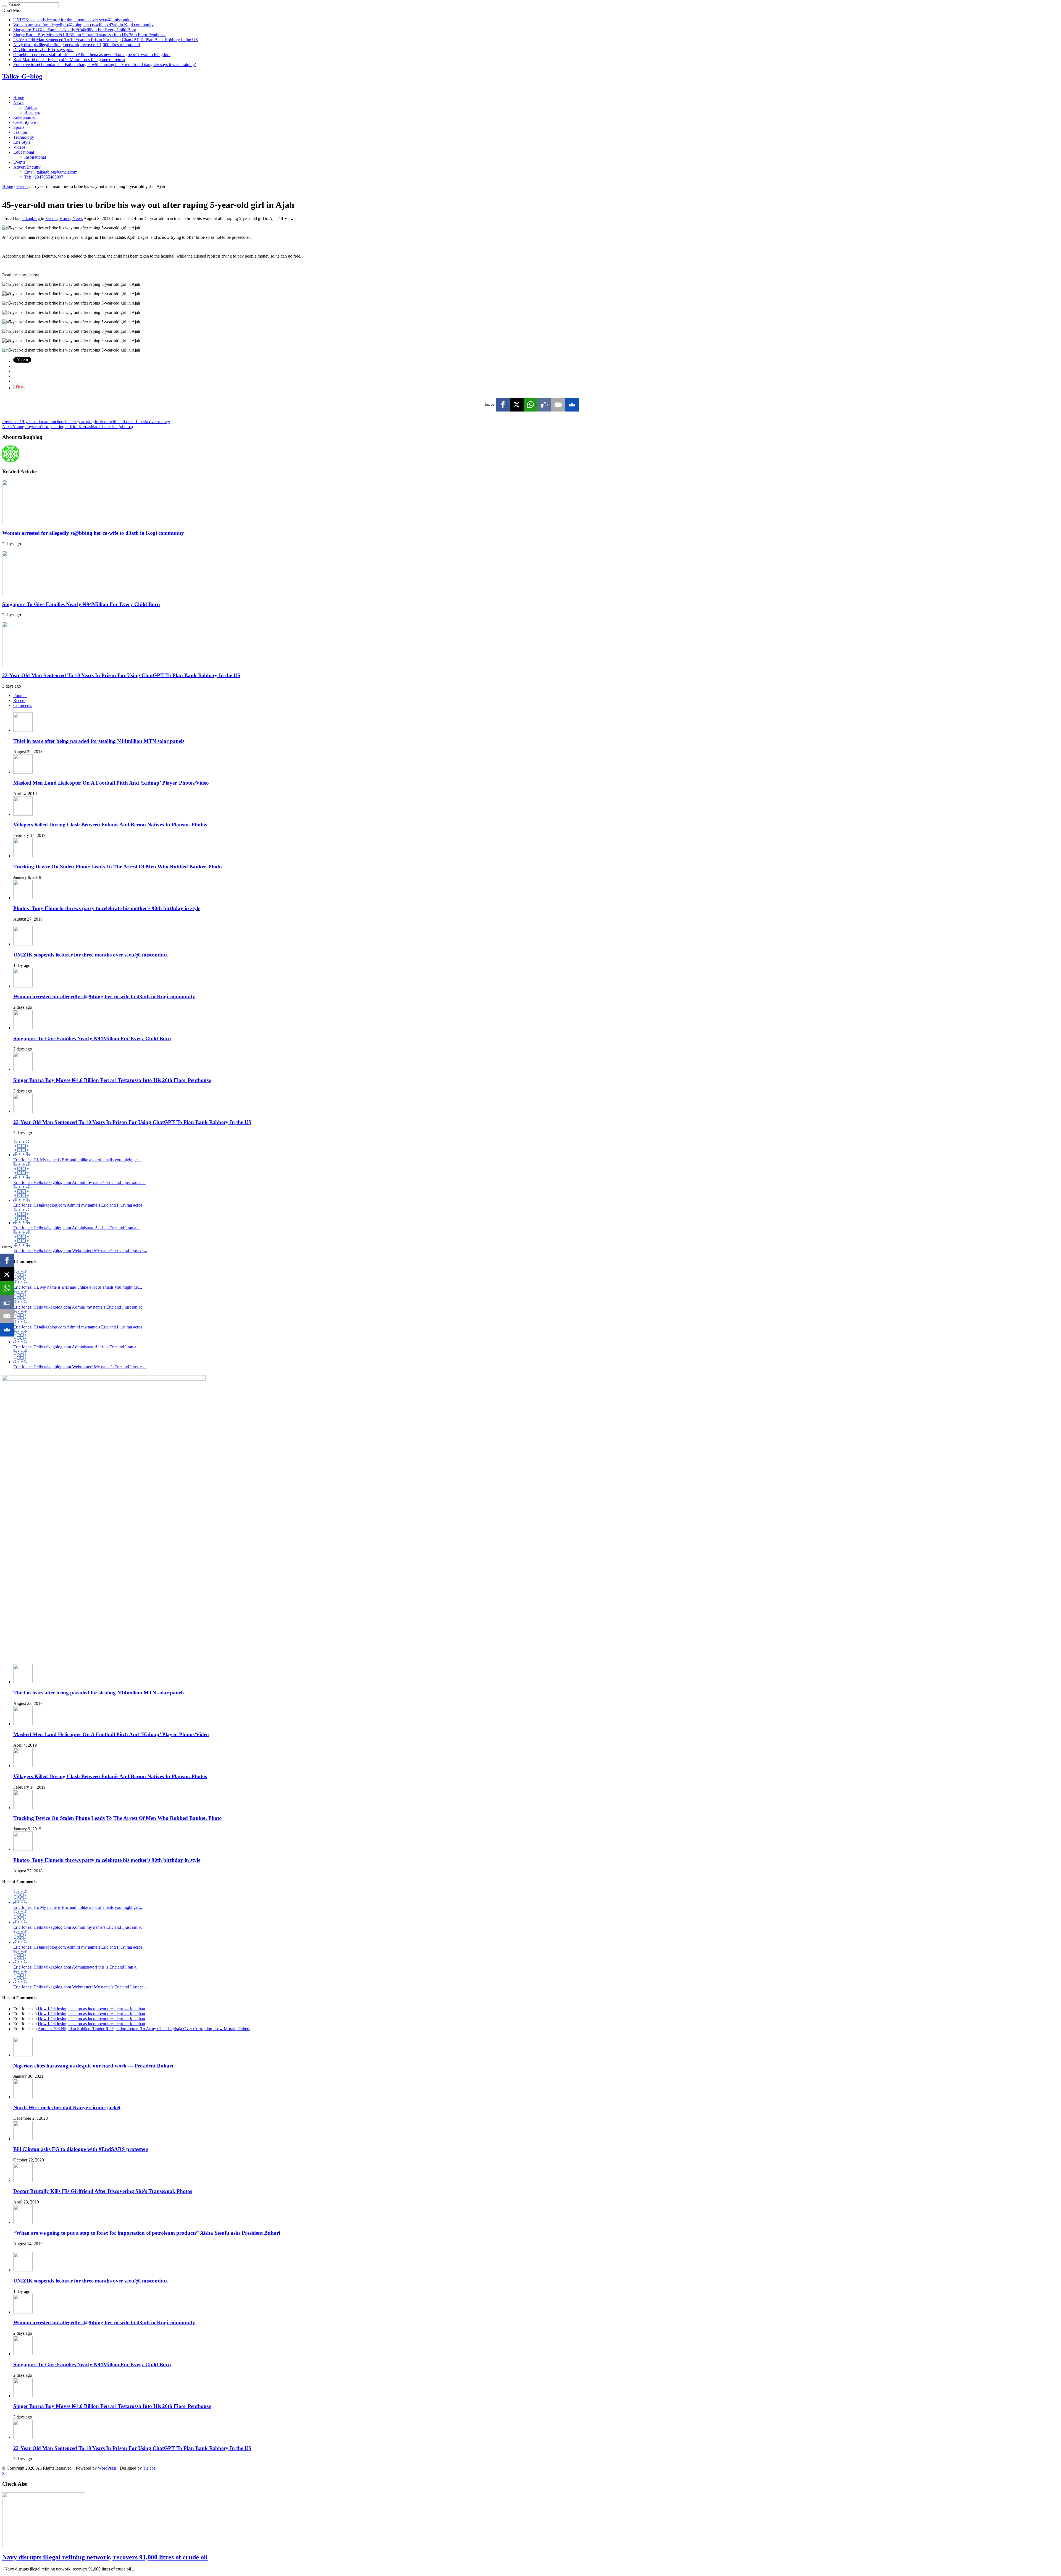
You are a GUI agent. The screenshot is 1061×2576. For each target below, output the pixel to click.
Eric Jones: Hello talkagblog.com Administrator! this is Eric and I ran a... (76, 1228)
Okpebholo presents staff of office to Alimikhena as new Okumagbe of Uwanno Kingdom (92, 55)
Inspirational (35, 157)
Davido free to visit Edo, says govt (43, 50)
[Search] (4, 6)
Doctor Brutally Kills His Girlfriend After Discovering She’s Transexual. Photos (103, 2191)
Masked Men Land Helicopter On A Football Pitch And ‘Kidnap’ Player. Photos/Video (111, 783)
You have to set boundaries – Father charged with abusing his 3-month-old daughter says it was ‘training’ (105, 65)
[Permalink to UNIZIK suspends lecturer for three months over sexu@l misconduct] (23, 944)
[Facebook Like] (544, 405)
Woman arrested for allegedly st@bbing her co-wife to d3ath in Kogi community (83, 25)
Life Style (22, 142)
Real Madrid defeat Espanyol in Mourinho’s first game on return (69, 60)
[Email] (558, 405)
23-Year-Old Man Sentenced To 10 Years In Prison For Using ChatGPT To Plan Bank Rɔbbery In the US (106, 40)
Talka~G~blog (22, 76)
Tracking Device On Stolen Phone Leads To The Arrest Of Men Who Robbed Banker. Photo (118, 867)
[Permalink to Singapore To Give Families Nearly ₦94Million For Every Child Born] (44, 593)
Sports (19, 127)
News (18, 102)
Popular (20, 695)
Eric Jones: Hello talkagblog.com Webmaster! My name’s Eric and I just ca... (80, 1250)
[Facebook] (503, 405)
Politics (31, 107)
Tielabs (149, 2468)
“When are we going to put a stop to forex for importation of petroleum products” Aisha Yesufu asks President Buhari (147, 2233)
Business (32, 112)
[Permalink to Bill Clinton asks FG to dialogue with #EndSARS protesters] (23, 2139)
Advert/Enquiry (27, 167)
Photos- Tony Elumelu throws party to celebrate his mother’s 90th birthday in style (107, 908)
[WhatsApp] (530, 405)
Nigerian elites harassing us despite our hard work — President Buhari (93, 2066)
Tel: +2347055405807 (44, 177)
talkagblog (31, 218)
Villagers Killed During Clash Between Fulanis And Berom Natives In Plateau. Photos (110, 825)
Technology (24, 137)
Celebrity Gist (25, 122)
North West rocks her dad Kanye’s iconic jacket (67, 2107)
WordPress (107, 2468)
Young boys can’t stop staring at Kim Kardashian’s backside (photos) (68, 427)
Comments (23, 705)
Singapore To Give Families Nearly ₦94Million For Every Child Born (75, 30)
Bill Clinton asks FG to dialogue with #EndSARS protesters (81, 2149)
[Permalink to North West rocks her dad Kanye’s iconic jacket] (23, 2097)
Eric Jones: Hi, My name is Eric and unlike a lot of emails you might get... (78, 1160)
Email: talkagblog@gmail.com (51, 172)
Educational (24, 152)
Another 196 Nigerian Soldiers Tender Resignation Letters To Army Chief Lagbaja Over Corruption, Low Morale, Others (144, 2029)
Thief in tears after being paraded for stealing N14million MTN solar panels (99, 741)
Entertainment (25, 117)
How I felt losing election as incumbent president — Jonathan (91, 2009)
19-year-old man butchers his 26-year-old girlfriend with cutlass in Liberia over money (86, 422)
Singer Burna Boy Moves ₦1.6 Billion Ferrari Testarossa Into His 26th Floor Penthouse (90, 35)
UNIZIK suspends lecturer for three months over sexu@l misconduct (73, 20)
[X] (517, 405)
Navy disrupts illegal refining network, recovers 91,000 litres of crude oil (77, 45)
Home (19, 97)
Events (19, 162)
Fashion (20, 132)
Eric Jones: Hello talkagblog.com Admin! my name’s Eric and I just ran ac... (79, 1182)
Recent (19, 700)
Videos (19, 147)
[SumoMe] (572, 405)
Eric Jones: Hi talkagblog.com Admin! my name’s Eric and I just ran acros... (79, 1205)
